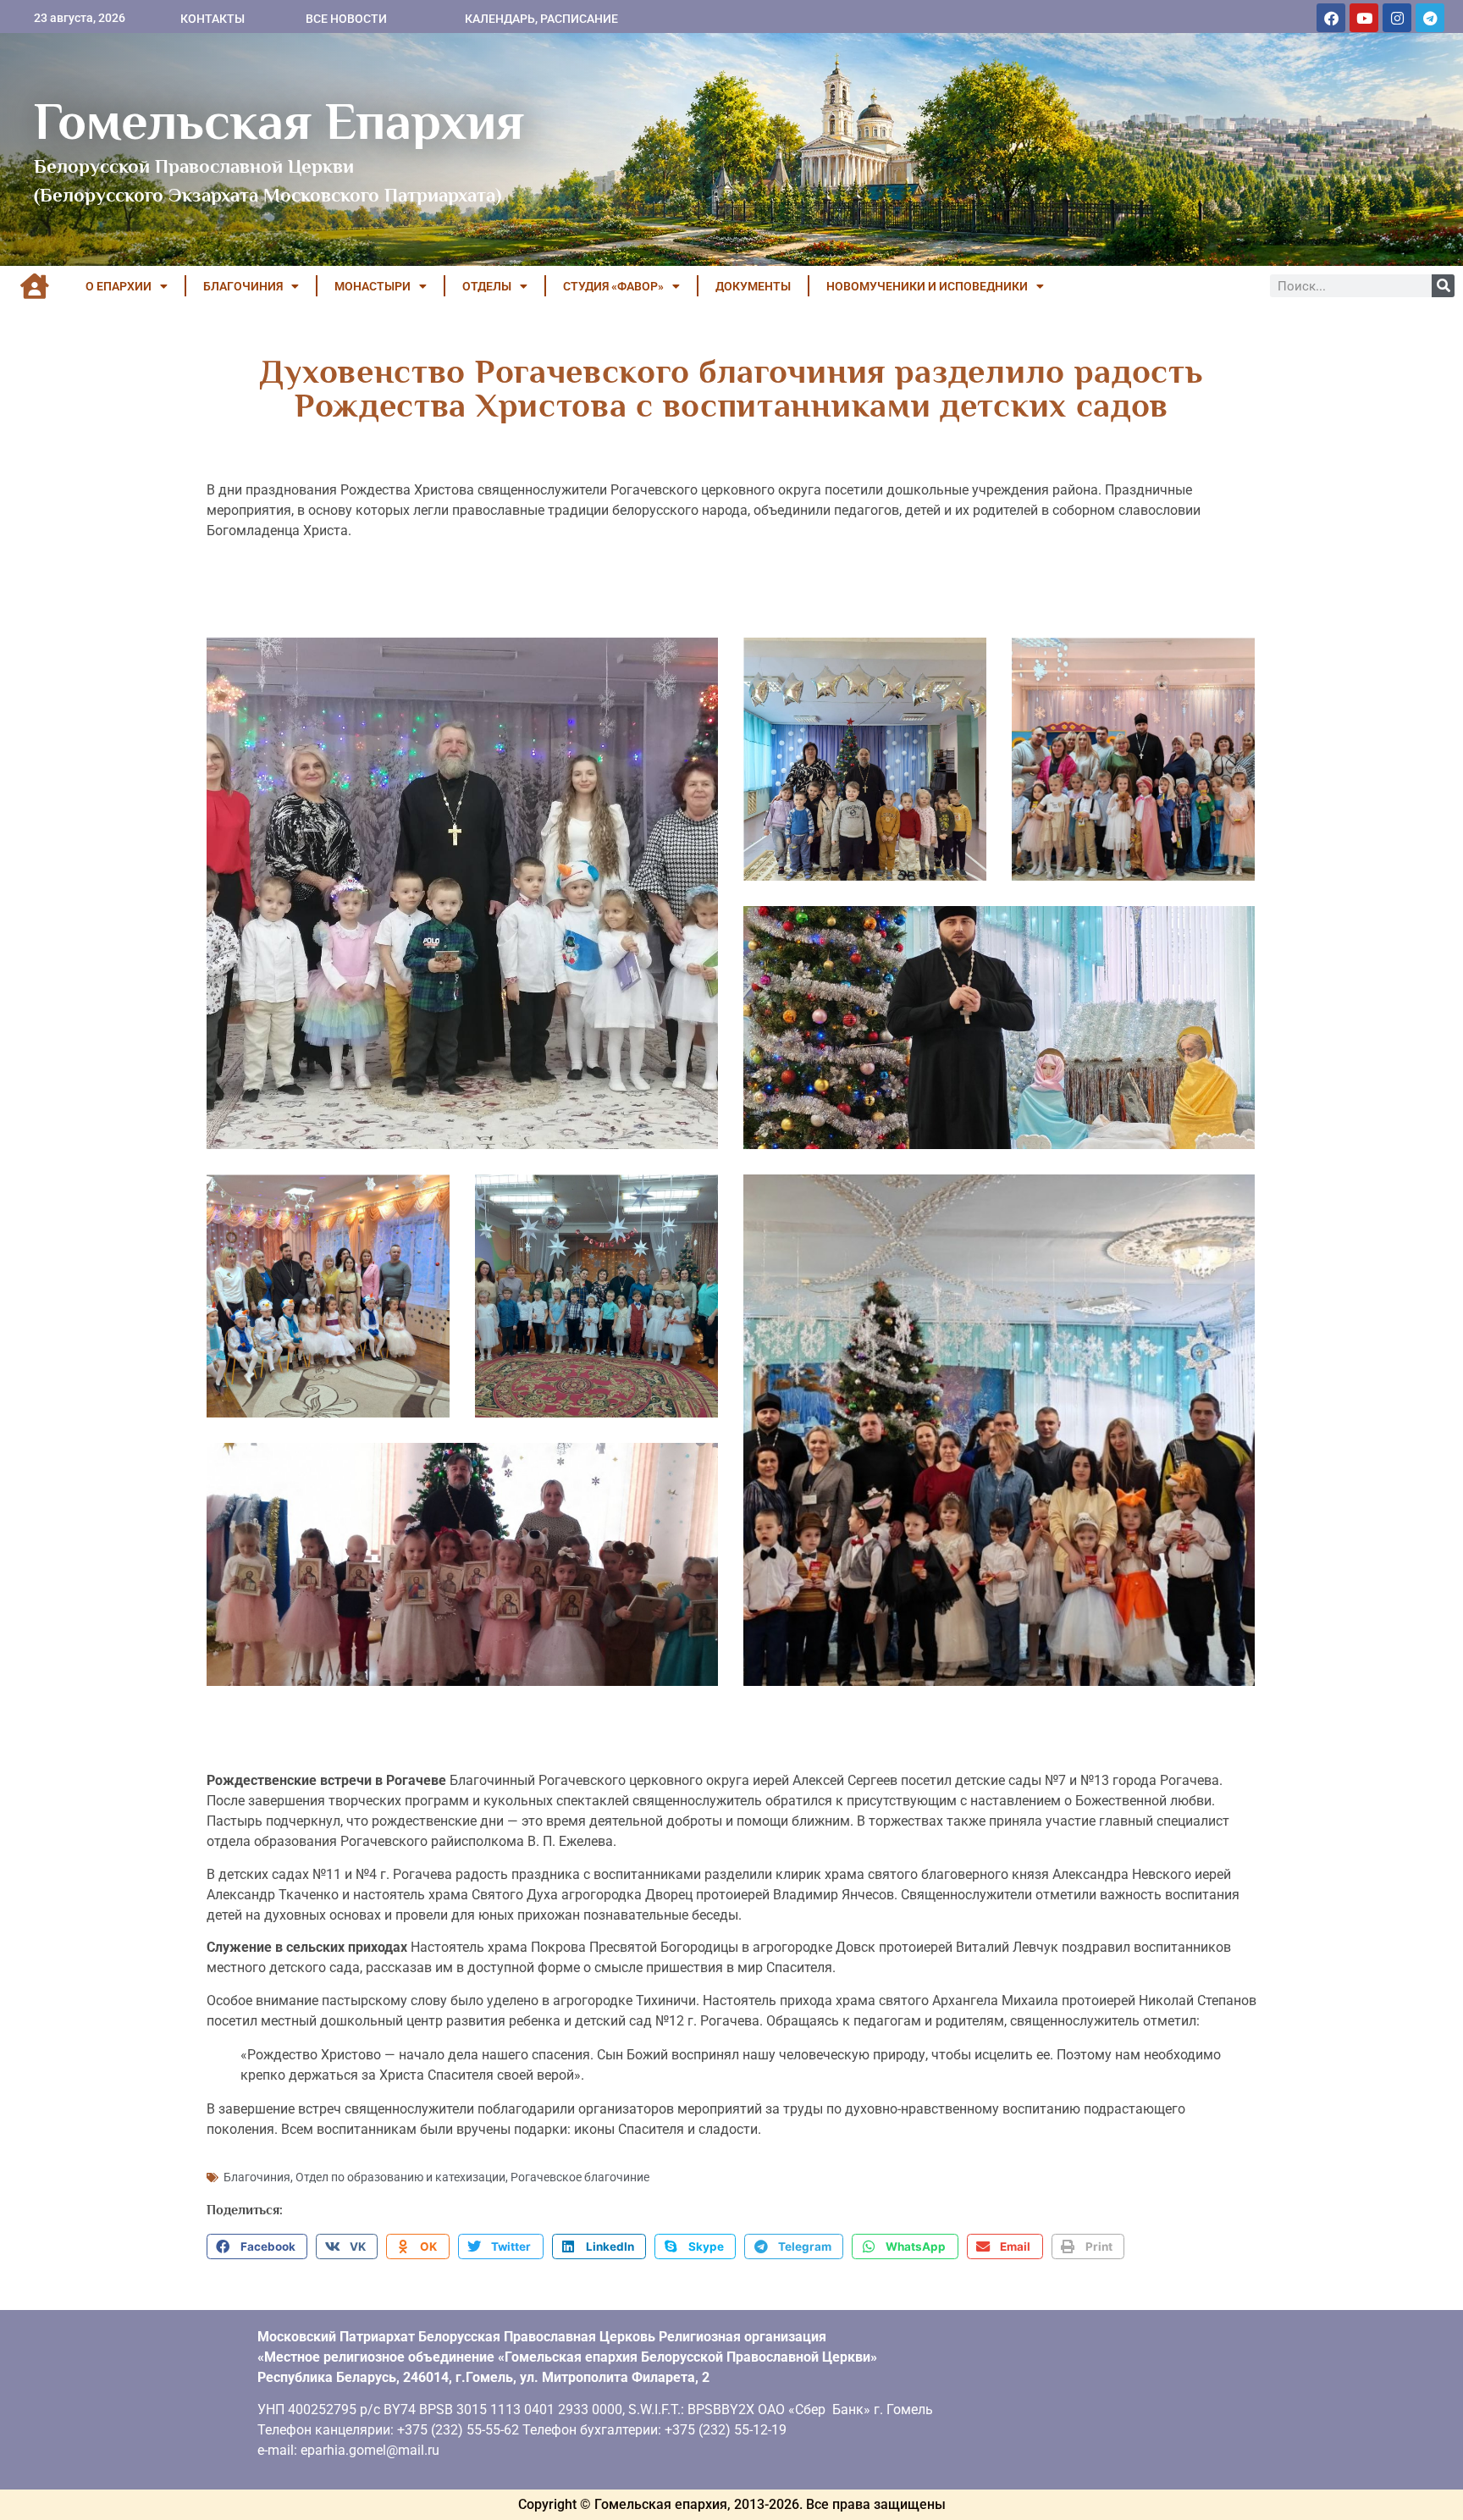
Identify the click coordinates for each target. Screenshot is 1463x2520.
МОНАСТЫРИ (373, 286)
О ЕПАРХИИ (119, 286)
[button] (257, 2246)
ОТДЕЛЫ (487, 286)
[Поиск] (1443, 286)
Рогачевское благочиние (580, 2177)
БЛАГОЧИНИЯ (243, 286)
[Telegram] (1430, 18)
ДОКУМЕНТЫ (753, 286)
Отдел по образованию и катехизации (400, 2177)
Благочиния (257, 2177)
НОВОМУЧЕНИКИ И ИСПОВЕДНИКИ (927, 286)
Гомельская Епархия (279, 121)
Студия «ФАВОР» (613, 286)
